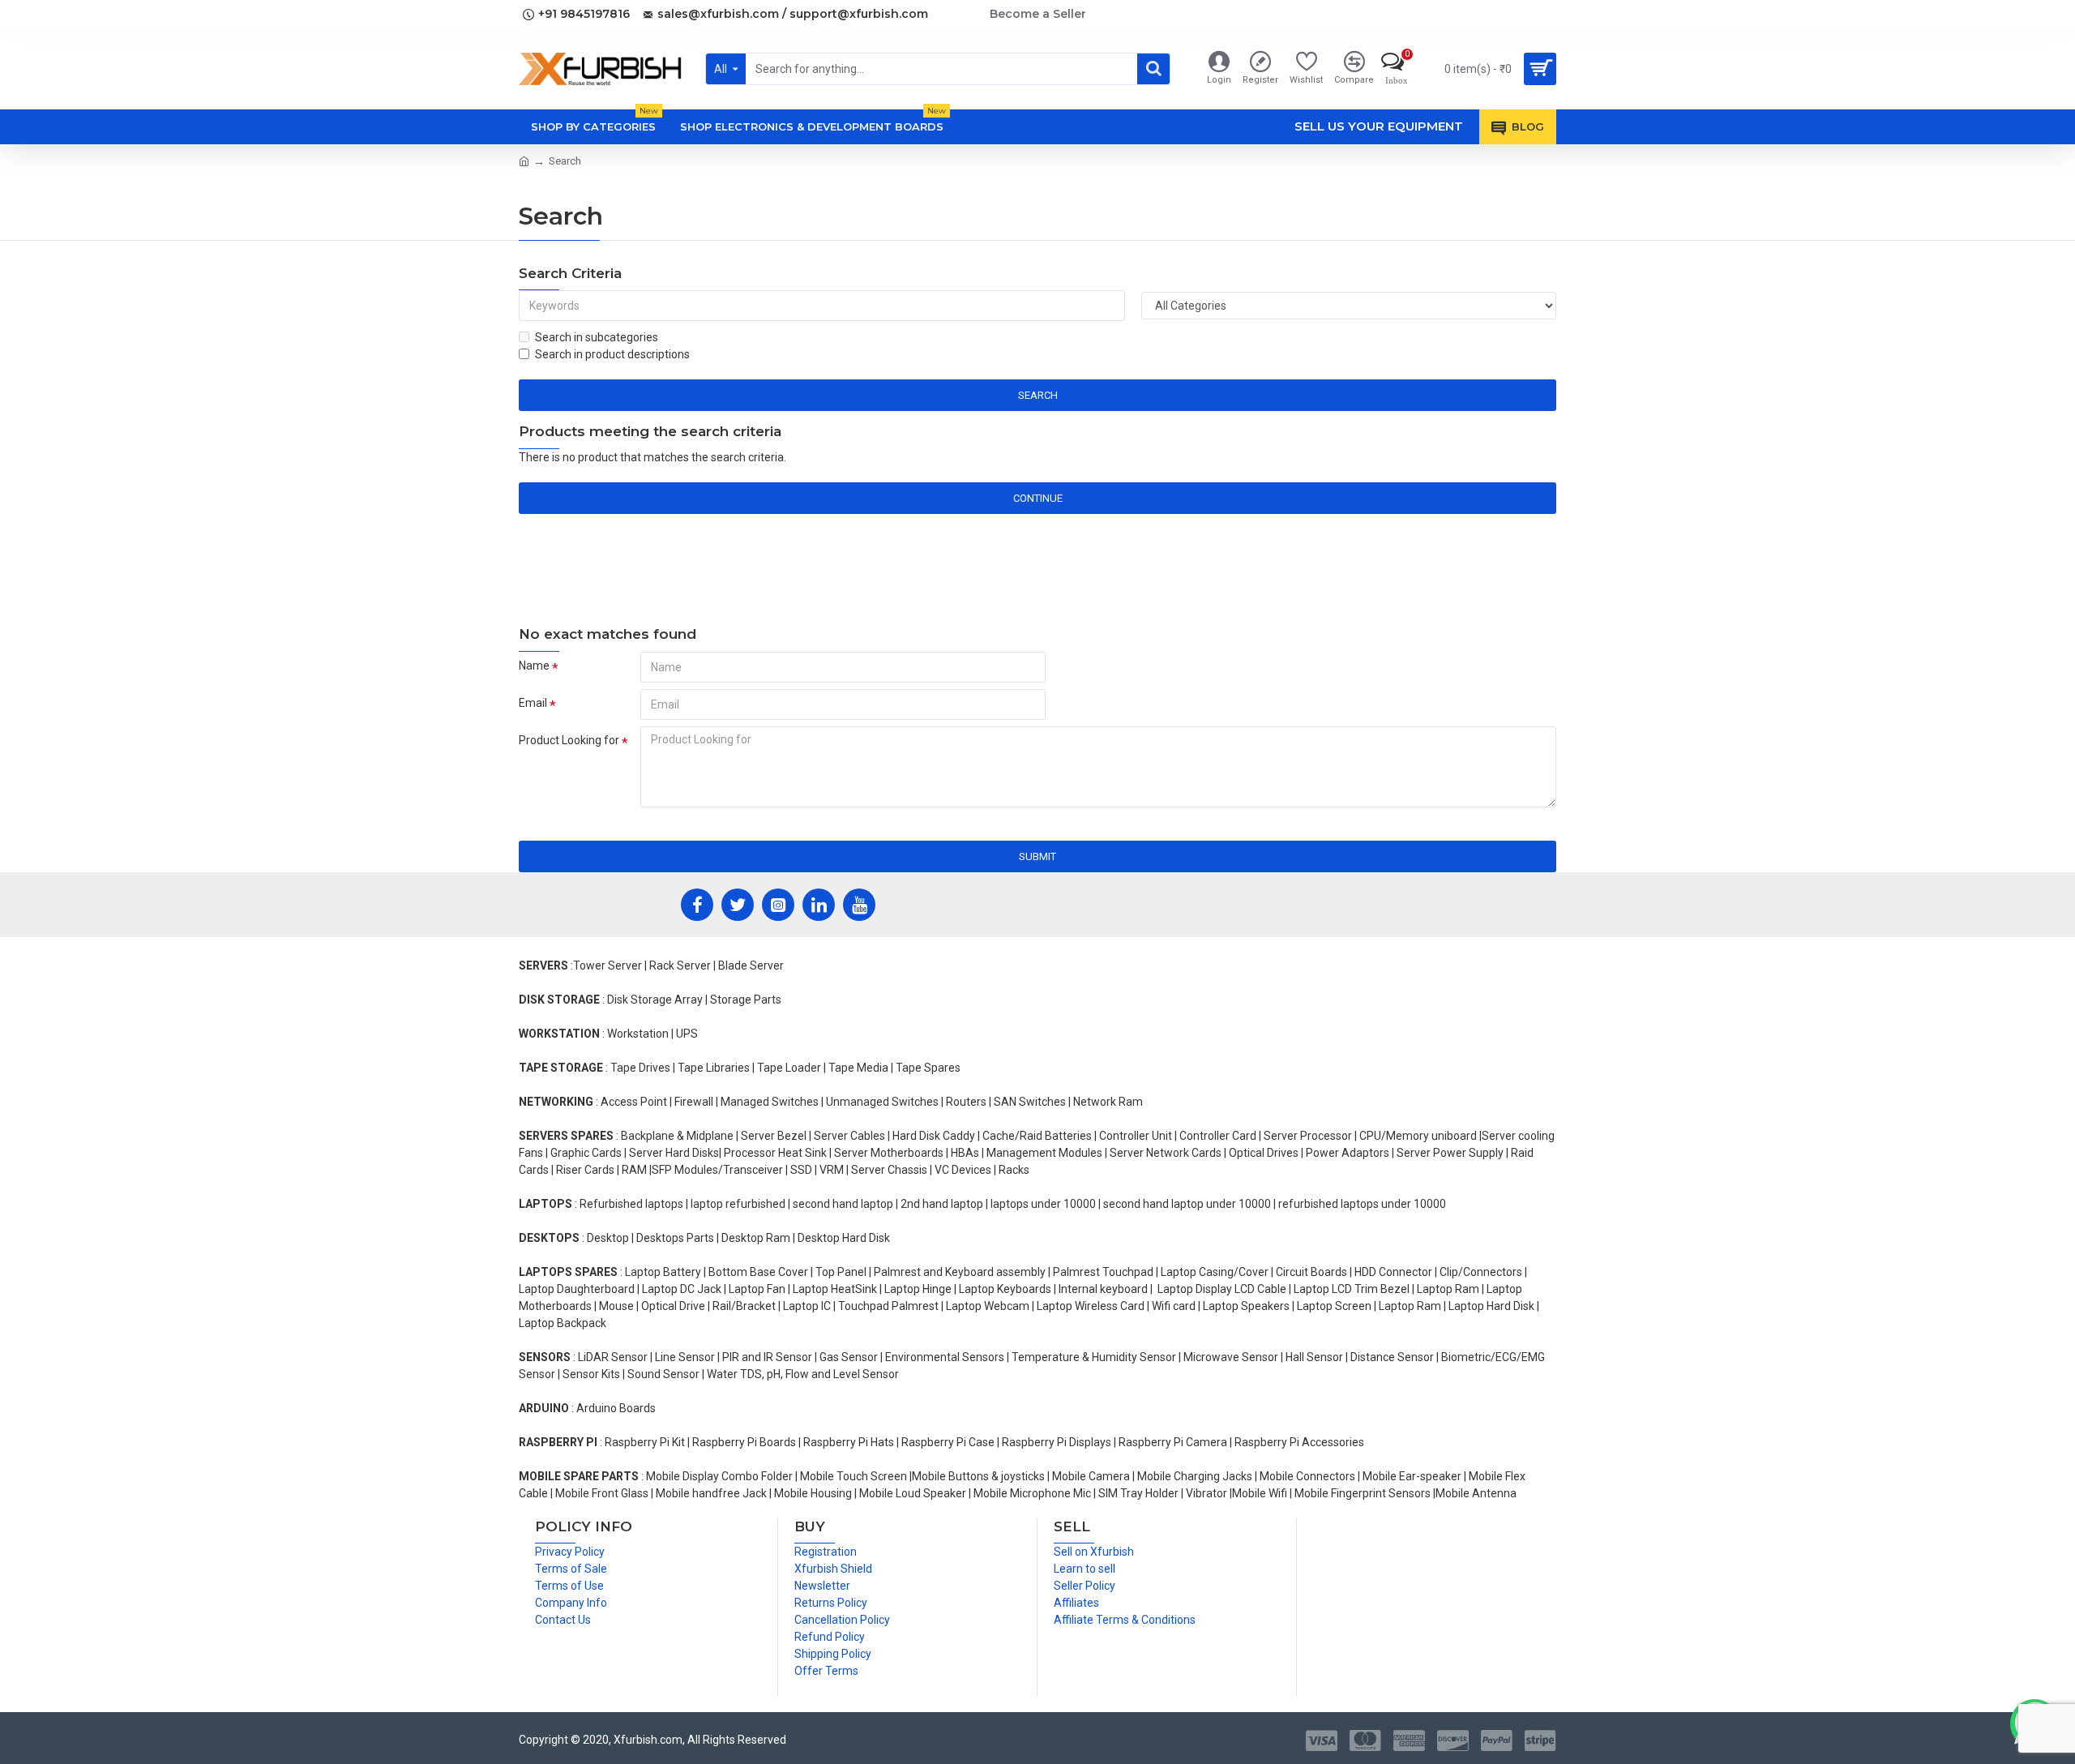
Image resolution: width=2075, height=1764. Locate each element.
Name (534, 666)
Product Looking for (569, 740)
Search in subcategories (597, 337)
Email (533, 703)
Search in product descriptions (612, 354)
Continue (1038, 498)
